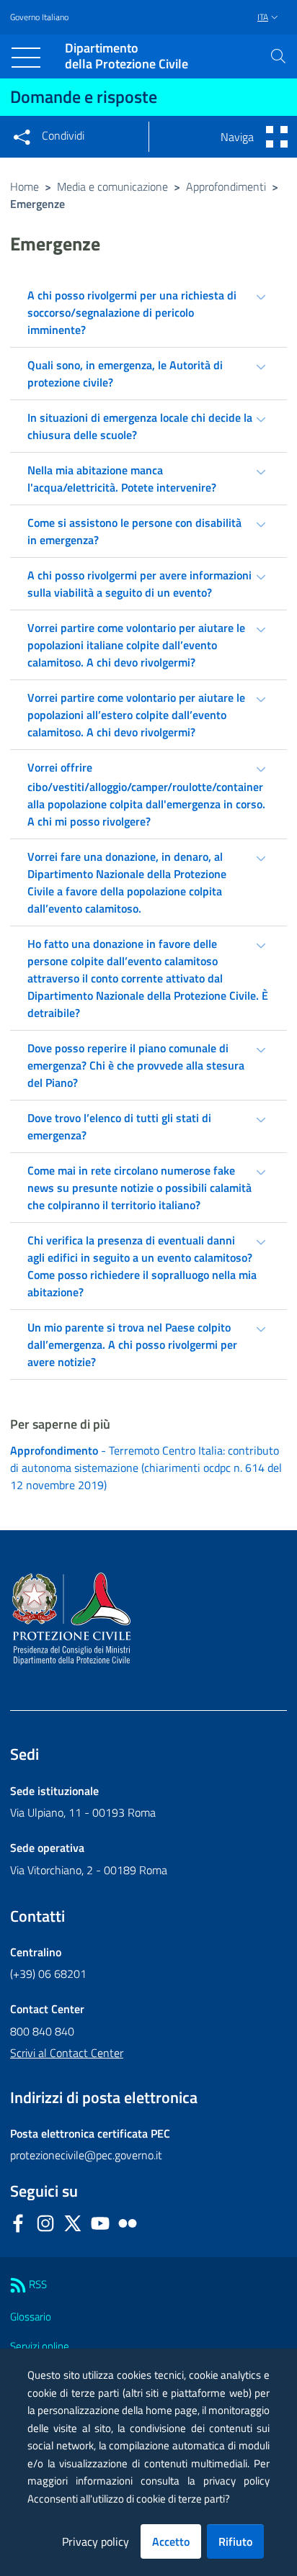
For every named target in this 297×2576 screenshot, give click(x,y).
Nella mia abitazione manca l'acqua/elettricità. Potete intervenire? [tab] (122, 479)
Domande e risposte (84, 96)
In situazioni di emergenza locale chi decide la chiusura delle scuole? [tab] (140, 426)
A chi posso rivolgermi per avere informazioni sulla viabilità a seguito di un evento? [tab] (139, 584)
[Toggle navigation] (26, 58)
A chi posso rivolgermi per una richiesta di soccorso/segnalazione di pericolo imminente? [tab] (132, 312)
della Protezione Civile (127, 57)
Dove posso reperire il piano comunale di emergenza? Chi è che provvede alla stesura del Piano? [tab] (136, 1065)
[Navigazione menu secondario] (277, 137)
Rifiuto (235, 2541)
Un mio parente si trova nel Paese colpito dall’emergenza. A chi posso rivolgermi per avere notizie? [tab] (132, 1345)
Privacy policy (96, 2541)
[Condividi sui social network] (22, 137)
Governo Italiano (39, 17)
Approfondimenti (226, 186)
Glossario (31, 2317)
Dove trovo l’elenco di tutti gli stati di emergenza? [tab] (119, 1126)
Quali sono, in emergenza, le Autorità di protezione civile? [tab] (125, 374)
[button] (278, 56)
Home (25, 186)
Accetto (171, 2541)
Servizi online (40, 2346)
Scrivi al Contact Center (67, 2053)
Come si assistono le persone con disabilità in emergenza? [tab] (134, 531)
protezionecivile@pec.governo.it (86, 2155)
